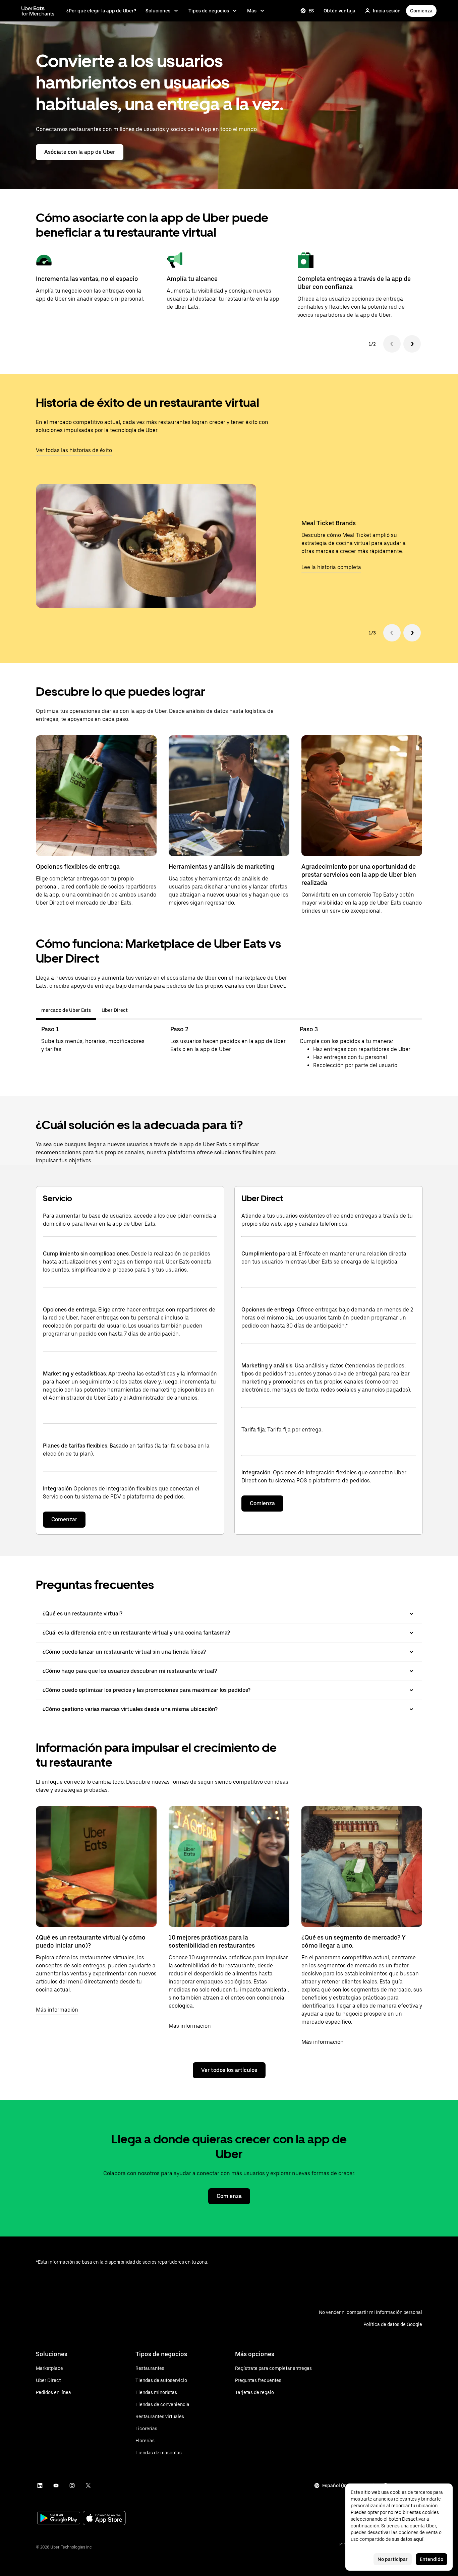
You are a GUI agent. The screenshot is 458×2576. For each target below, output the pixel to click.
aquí (418, 2539)
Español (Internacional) (349, 2486)
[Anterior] (392, 344)
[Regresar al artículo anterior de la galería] (392, 633)
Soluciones (158, 11)
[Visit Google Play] (59, 2519)
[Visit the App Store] (104, 2519)
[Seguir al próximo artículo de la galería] (412, 633)
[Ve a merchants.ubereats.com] (38, 11)
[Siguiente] (412, 344)
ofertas (278, 887)
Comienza (421, 11)
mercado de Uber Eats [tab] (66, 1010)
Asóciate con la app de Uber (80, 152)
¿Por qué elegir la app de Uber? (101, 11)
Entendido (432, 2559)
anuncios (236, 887)
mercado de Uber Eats (104, 903)
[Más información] (96, 1866)
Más (252, 11)
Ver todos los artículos (229, 2070)
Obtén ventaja (339, 11)
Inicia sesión (387, 11)
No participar (393, 2559)
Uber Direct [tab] (115, 1010)
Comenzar (64, 1519)
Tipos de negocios (209, 11)
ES (311, 11)
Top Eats (383, 895)
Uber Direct (50, 903)
